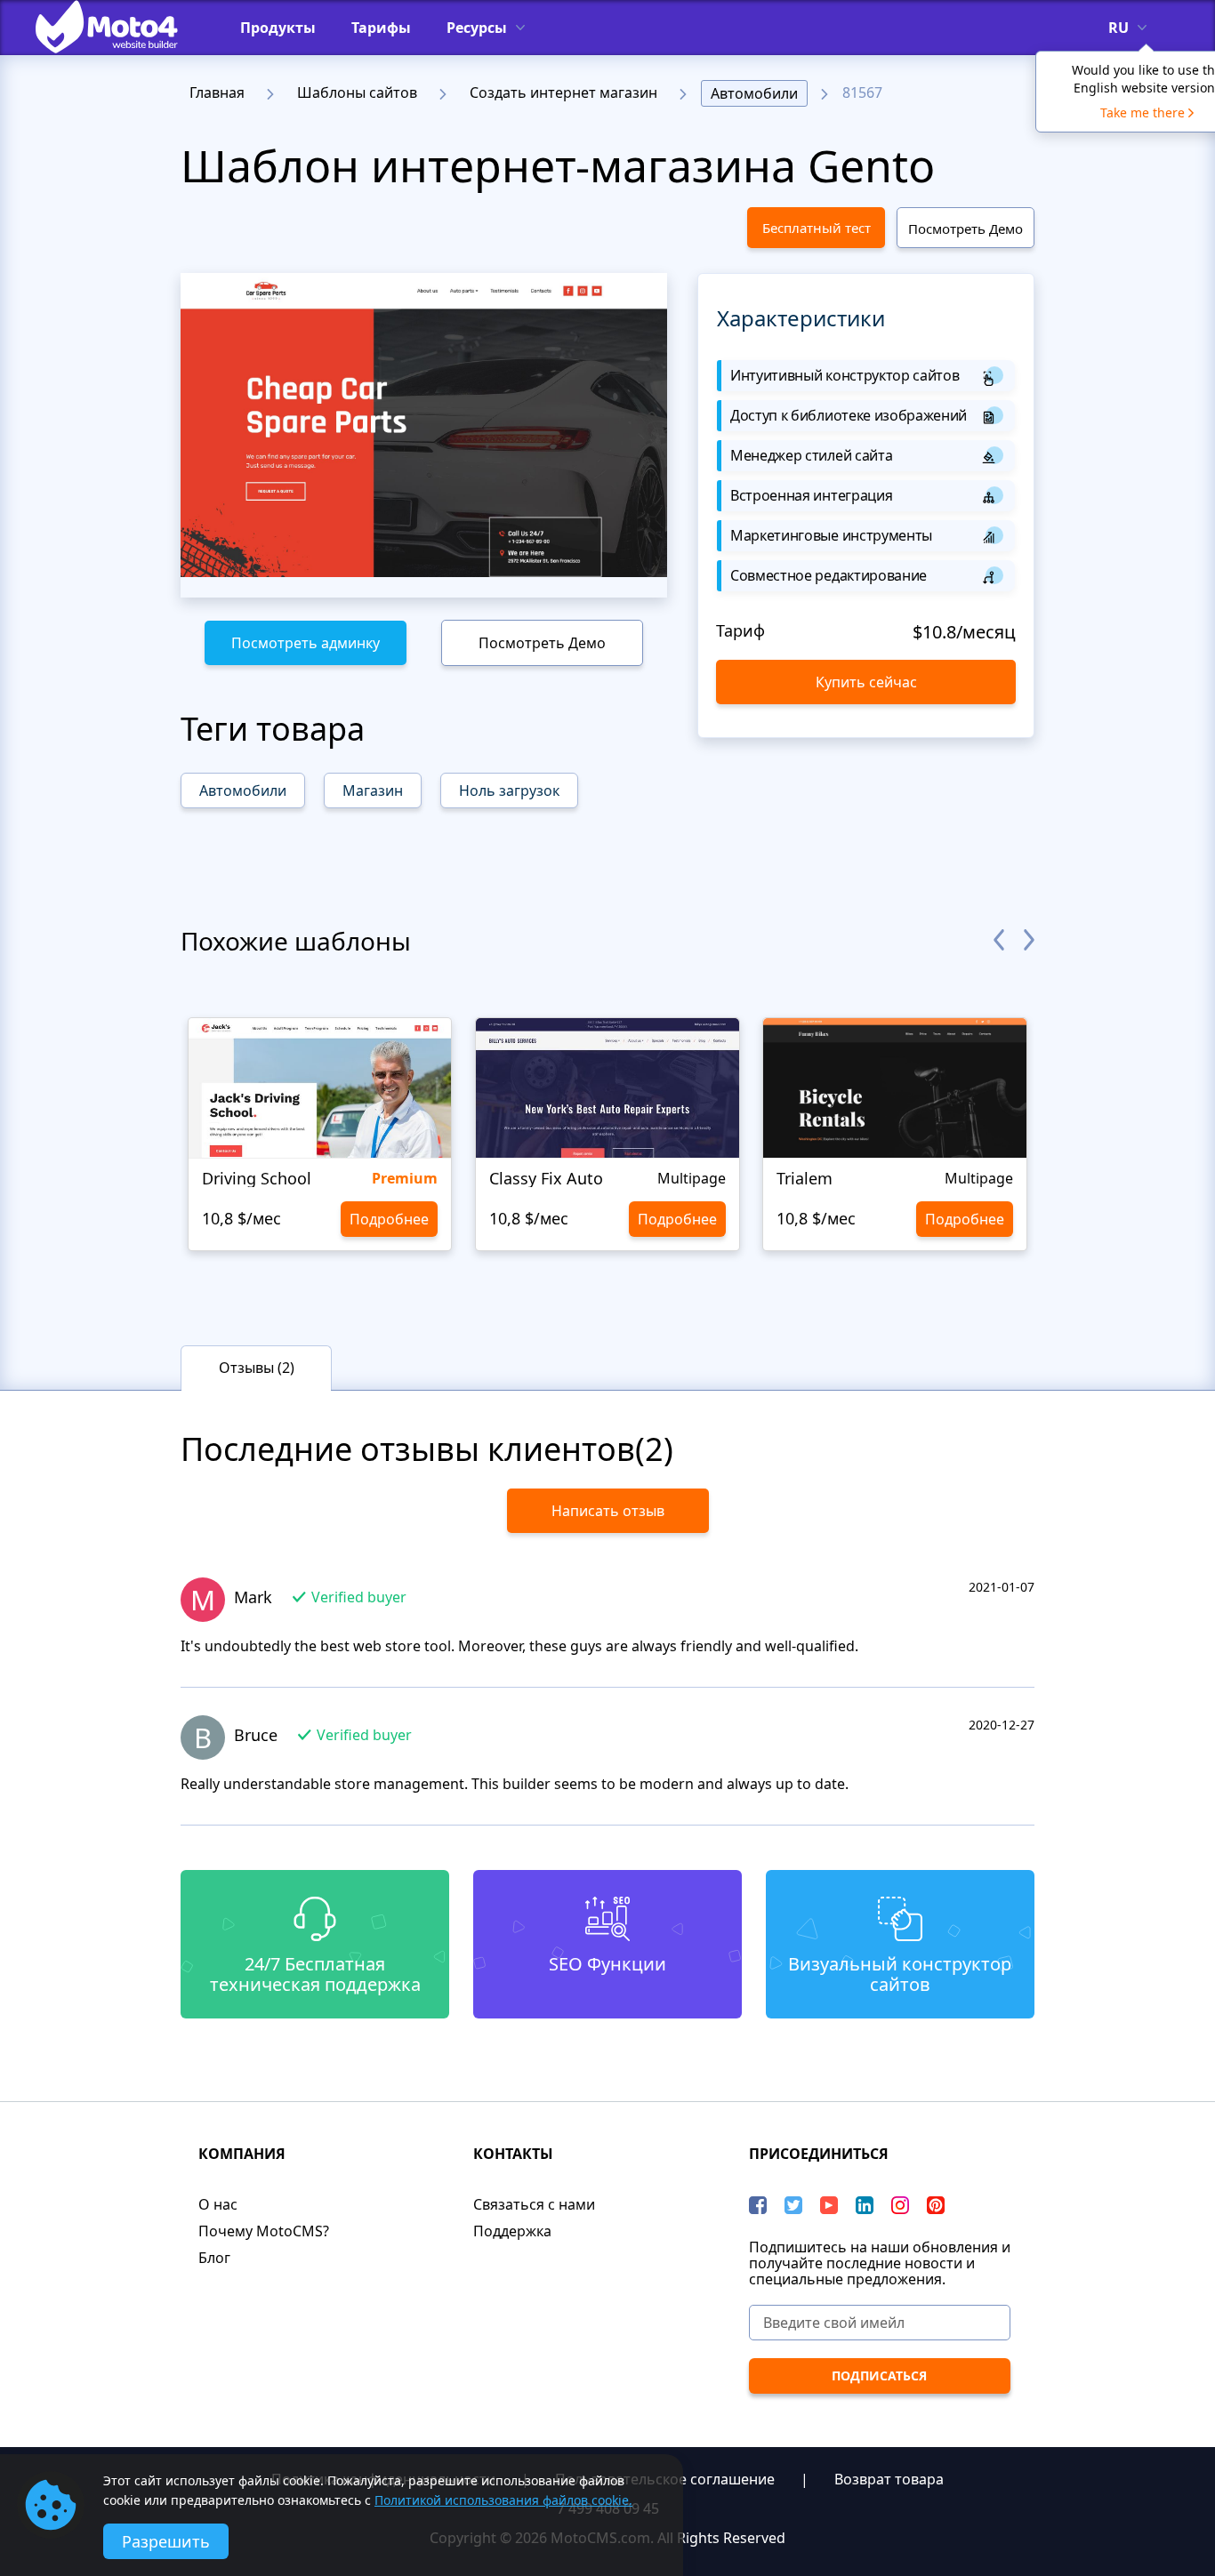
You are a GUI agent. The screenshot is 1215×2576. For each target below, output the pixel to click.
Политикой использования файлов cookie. (503, 2500)
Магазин (373, 790)
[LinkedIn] (865, 2205)
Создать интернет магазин (563, 92)
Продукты (278, 28)
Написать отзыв (608, 1511)
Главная (217, 92)
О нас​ (218, 2204)
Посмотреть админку (306, 643)
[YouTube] (829, 2205)
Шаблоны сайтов (357, 92)
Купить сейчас (866, 682)
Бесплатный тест (817, 228)
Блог (214, 2258)
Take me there (1143, 112)
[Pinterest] (936, 2205)
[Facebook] (758, 2205)
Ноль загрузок (509, 790)
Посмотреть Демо (966, 229)
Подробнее (389, 1219)
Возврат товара (889, 2479)
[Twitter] (793, 2205)
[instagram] (900, 2205)
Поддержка (512, 2231)
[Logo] (120, 27)
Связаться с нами (534, 2204)
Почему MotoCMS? (264, 2231)
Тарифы (381, 28)
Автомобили (754, 93)
